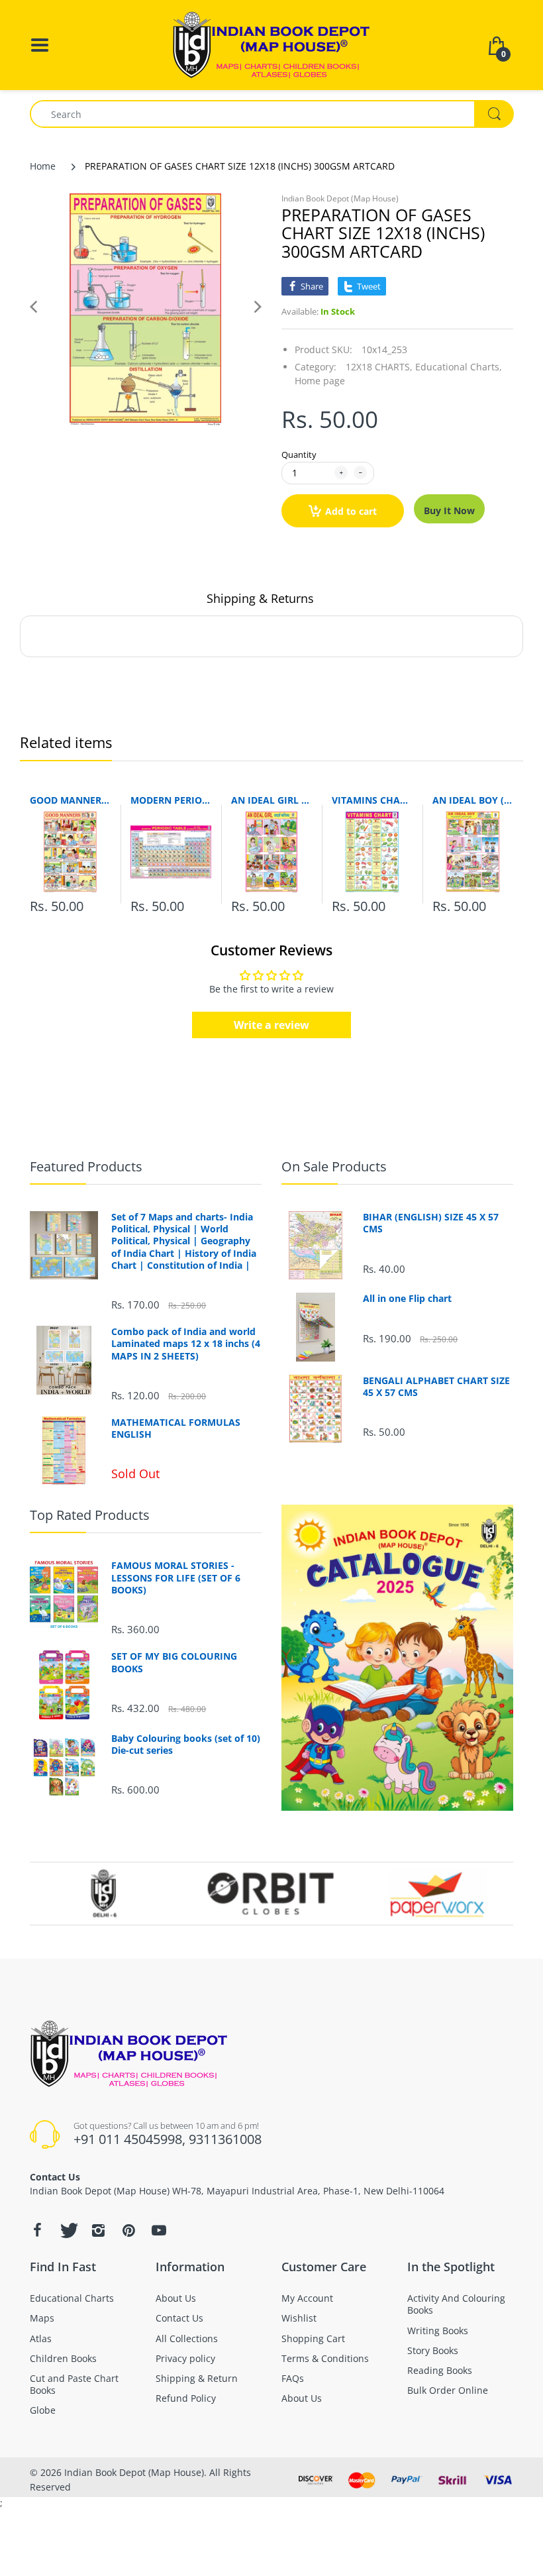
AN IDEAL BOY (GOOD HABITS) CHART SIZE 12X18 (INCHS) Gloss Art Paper (473, 800)
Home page (320, 381)
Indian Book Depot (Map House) (340, 198)
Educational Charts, (459, 367)
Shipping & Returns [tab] (260, 598)
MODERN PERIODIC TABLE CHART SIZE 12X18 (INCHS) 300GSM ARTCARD (171, 800)
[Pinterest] (128, 2230)
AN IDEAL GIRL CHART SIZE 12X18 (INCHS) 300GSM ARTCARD (271, 800)
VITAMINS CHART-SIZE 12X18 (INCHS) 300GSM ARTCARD (372, 800)
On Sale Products (334, 1166)
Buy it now (449, 510)
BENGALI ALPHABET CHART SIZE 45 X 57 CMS (436, 1387)
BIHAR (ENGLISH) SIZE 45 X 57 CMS (431, 1223)
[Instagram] (98, 2230)
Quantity (299, 455)
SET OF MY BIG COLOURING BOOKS (174, 1662)
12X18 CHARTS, (379, 367)
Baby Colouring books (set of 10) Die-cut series (186, 1744)
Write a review (271, 1025)
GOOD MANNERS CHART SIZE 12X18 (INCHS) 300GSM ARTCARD (70, 800)
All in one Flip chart (407, 1299)
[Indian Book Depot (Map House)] (271, 44)
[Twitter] (68, 2230)
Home (43, 166)
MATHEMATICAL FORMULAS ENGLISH (176, 1428)
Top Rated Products (90, 1515)
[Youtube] (159, 2230)
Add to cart (351, 511)
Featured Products (86, 1166)
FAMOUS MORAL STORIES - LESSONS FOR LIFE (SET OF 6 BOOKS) (176, 1578)
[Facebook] (37, 2230)
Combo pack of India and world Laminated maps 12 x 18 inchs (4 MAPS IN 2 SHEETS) (186, 1344)
